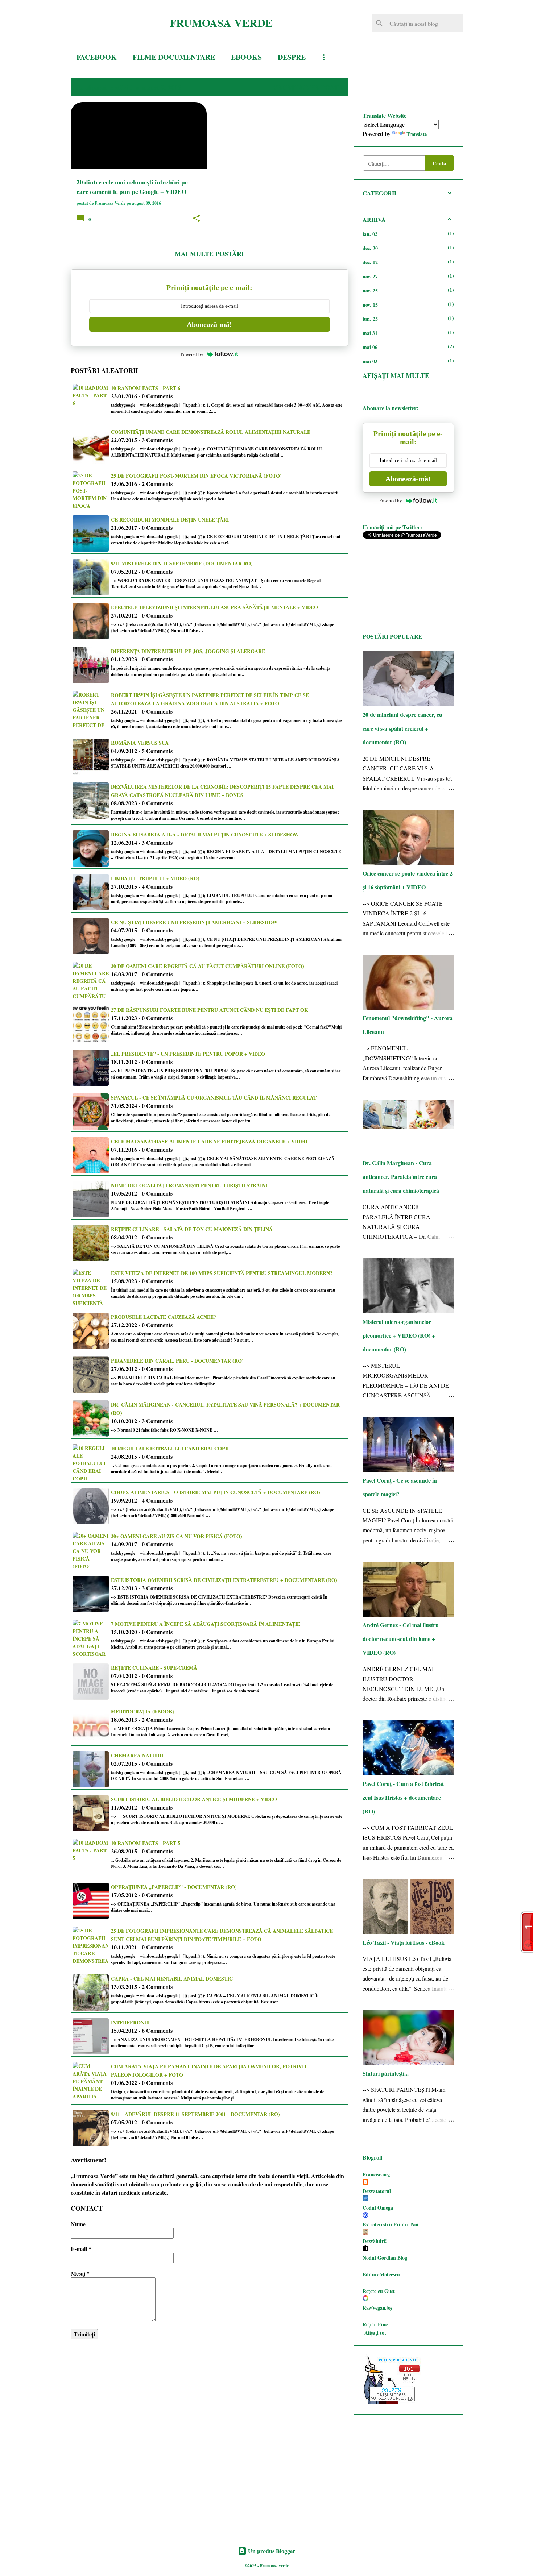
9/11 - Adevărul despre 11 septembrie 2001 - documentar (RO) (195, 2114)
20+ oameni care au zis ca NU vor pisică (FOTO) (177, 1536)
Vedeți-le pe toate (308, 87)
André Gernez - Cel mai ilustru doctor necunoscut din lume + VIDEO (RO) (401, 1639)
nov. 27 (370, 276)
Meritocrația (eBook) (143, 1711)
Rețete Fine (375, 2324)
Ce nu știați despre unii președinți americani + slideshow (194, 922)
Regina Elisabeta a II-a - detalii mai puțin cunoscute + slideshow (205, 834)
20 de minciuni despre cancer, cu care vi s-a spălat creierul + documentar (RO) (402, 728)
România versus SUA (140, 743)
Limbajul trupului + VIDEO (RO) (155, 878)
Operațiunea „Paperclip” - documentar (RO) (174, 1887)
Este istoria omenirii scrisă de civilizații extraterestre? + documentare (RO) (224, 1580)
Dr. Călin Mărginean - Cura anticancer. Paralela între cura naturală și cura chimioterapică (401, 1177)
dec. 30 (370, 248)
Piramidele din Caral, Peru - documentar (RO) (177, 1361)
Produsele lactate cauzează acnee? (164, 1317)
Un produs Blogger (271, 2551)
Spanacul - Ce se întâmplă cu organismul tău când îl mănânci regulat (214, 1098)
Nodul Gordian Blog (385, 2258)
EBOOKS (246, 57)
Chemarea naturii (137, 1755)
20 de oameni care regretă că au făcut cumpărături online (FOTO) (208, 966)
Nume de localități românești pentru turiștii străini (189, 1185)
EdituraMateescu (381, 2274)
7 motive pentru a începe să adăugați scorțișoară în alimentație (206, 1624)
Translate (417, 134)
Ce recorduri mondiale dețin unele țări (170, 520)
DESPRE (292, 57)
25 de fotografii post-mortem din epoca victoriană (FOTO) (196, 476)
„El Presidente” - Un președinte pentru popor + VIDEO (188, 1054)
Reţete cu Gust (379, 2291)
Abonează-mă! (209, 324)
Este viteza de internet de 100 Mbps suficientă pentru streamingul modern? (222, 1273)
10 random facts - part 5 (146, 1843)
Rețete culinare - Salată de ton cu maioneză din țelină (192, 1229)
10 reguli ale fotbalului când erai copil (171, 1448)
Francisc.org (376, 2174)
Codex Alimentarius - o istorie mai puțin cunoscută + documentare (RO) (216, 1492)
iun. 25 (370, 319)
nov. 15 (370, 305)
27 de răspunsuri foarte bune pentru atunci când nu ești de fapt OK (210, 1010)
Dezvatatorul (377, 2191)
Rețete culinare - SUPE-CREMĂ (154, 1668)
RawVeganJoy (378, 2308)
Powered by (192, 354)
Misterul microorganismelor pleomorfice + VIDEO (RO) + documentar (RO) (399, 1335)
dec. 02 (370, 262)
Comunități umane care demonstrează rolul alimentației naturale (211, 432)
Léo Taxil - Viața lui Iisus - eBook (404, 1942)
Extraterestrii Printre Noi (391, 2224)
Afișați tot (375, 2333)
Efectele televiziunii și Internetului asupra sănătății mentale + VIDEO (214, 607)
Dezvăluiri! (375, 2241)
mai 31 (370, 333)
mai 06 (370, 347)
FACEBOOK (97, 57)
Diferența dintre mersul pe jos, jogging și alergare (188, 651)
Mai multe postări (209, 254)
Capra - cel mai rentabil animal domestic (172, 1979)
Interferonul (131, 2022)
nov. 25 (370, 290)
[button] (197, 219)
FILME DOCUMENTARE (174, 57)
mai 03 (370, 361)
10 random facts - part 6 (146, 388)
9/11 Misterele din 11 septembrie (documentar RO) (182, 563)
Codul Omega (378, 2208)
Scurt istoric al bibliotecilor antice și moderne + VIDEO (194, 1799)
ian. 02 (370, 234)
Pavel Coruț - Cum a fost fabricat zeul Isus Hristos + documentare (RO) (403, 1797)
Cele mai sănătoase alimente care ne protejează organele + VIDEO (209, 1141)
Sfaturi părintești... (386, 2073)
